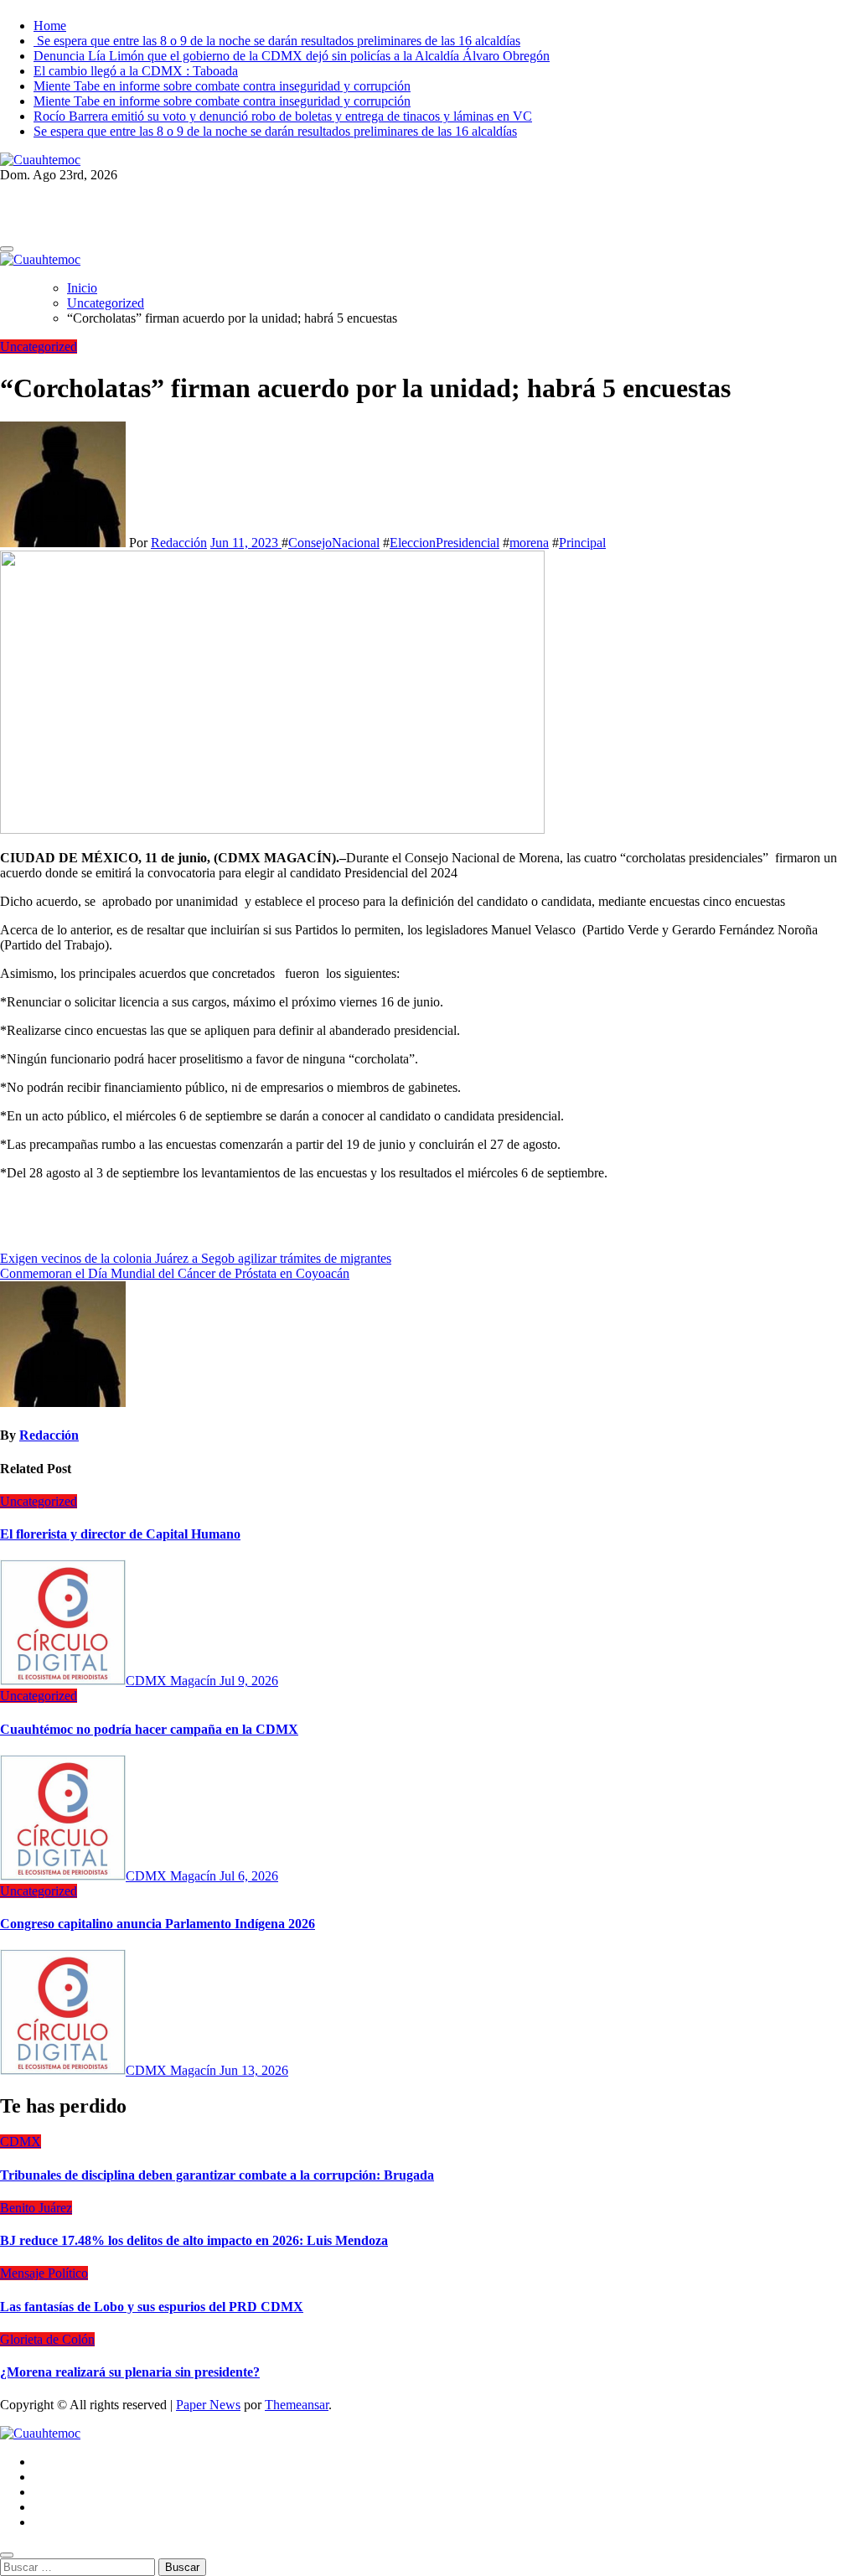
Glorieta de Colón (47, 2339)
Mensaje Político (44, 2273)
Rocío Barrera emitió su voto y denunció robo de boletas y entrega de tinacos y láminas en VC (283, 116)
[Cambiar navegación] (7, 249)
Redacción (179, 543)
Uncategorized (39, 347)
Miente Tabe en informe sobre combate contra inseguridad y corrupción (222, 86)
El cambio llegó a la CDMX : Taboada (136, 71)
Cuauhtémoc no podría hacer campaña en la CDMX (149, 1729)
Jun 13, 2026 (254, 2070)
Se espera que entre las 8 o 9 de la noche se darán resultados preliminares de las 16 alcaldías (277, 41)
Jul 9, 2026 (249, 1681)
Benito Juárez (36, 2208)
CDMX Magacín (173, 1681)
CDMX (21, 2141)
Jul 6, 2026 (249, 1876)
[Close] (7, 2555)
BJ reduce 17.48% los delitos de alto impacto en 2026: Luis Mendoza (194, 2240)
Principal (582, 543)
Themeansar (297, 2405)
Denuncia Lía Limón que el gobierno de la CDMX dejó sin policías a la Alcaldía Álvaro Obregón (292, 56)
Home (50, 26)
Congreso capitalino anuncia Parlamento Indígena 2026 (158, 1924)
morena (529, 543)
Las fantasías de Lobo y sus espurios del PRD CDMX (152, 2307)
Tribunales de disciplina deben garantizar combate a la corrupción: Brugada (217, 2175)
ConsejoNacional (334, 543)
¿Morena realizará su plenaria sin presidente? (130, 2372)
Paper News (208, 2405)
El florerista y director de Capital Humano (120, 1534)
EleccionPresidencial (445, 543)
